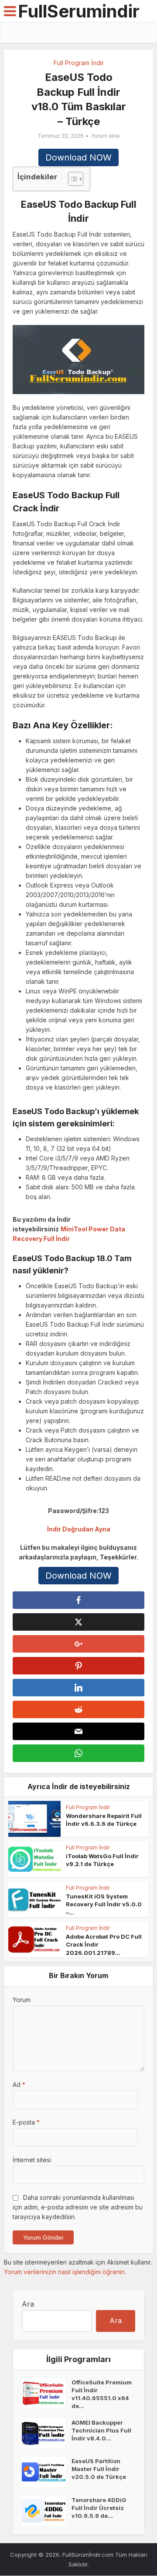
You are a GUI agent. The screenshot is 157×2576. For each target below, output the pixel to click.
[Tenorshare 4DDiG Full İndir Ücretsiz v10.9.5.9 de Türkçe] (47, 2511)
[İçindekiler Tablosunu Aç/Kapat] (71, 179)
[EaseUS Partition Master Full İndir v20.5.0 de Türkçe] (47, 2472)
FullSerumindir (79, 11)
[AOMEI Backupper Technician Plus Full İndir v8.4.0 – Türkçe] (47, 2433)
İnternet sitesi (32, 2160)
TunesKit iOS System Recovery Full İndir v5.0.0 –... (104, 1904)
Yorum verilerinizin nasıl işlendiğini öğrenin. (65, 2272)
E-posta (26, 2122)
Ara (28, 2304)
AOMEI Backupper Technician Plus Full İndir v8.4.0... (101, 2430)
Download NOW (78, 157)
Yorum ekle (106, 136)
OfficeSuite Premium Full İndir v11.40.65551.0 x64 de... (102, 2394)
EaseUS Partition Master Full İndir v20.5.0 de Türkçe (99, 2469)
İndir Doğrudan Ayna (79, 1529)
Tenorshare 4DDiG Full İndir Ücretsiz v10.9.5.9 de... (99, 2508)
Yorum (22, 2000)
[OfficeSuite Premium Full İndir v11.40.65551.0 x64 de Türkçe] (47, 2393)
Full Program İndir (79, 63)
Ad (19, 2085)
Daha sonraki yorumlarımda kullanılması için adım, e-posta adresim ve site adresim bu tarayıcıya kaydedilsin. (78, 2207)
